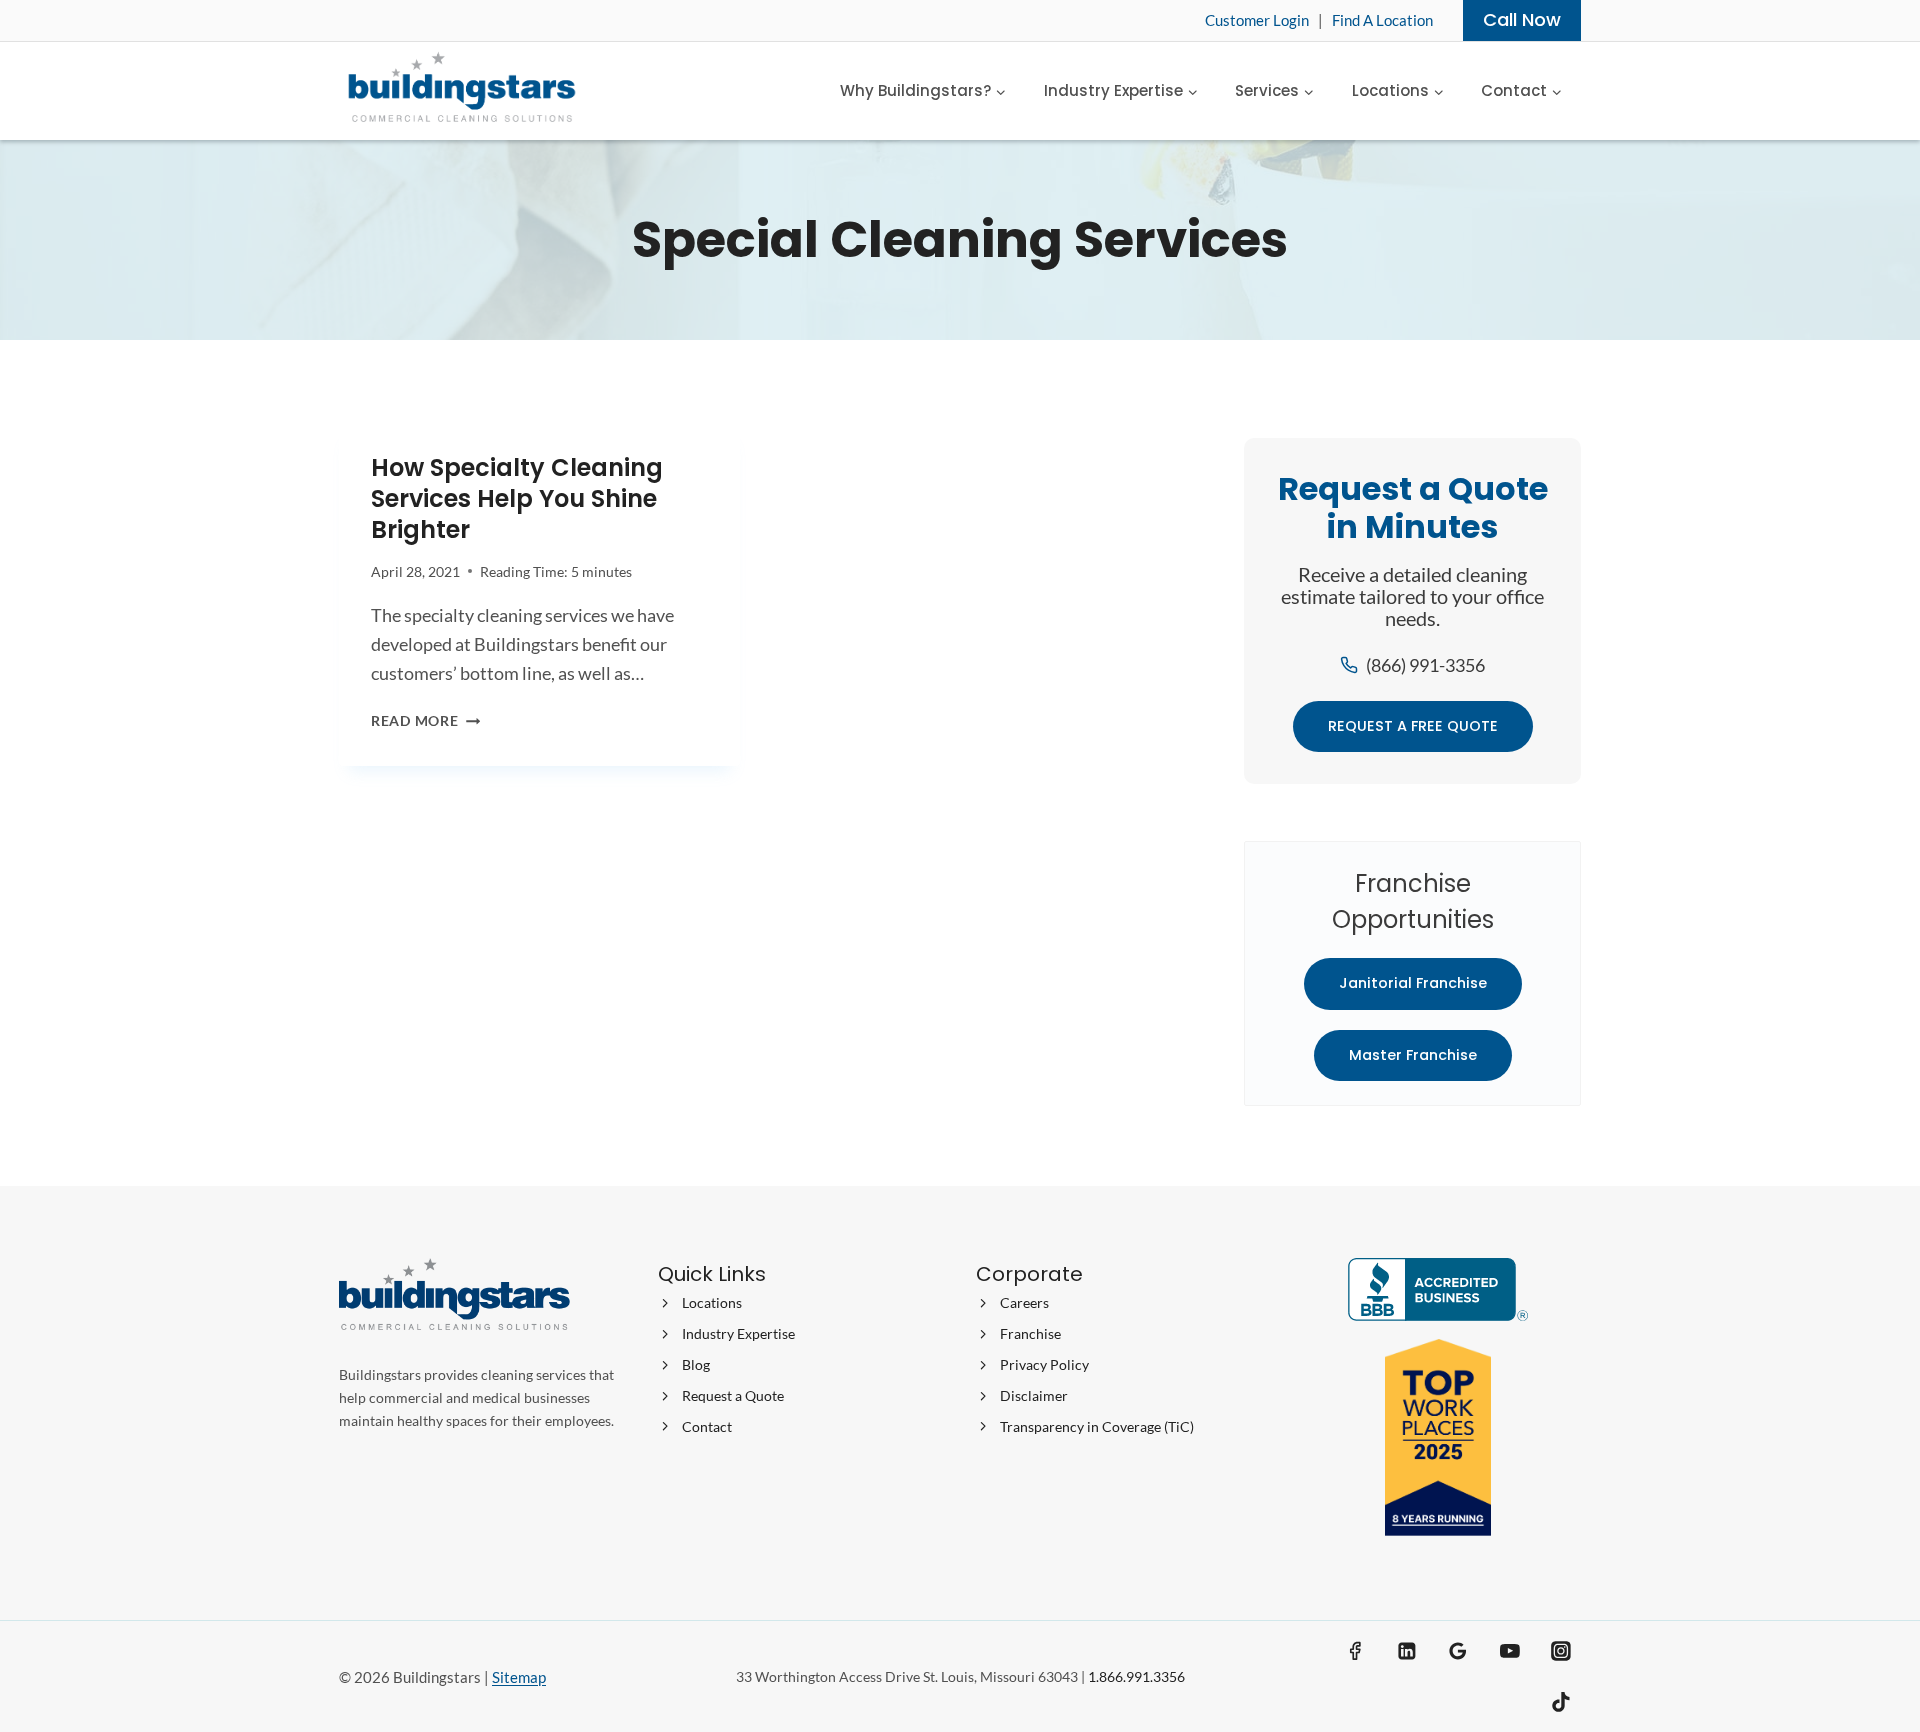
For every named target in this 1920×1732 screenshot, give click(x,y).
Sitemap (519, 1677)
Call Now (1522, 19)
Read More (425, 720)
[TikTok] (1561, 1703)
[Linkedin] (1407, 1651)
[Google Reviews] (1458, 1651)
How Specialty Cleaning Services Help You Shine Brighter (517, 498)
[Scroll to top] (1868, 1643)
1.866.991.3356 (1136, 1676)
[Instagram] (1561, 1651)
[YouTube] (1510, 1651)
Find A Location (1382, 20)
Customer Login (1257, 20)
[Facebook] (1356, 1651)
